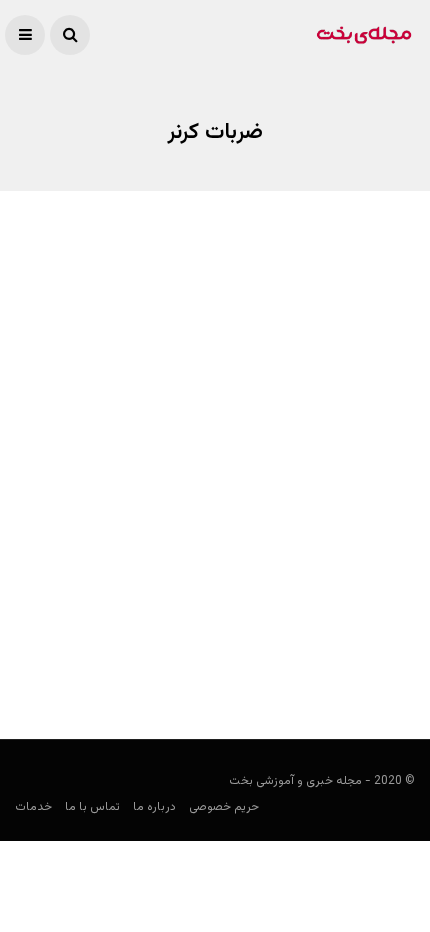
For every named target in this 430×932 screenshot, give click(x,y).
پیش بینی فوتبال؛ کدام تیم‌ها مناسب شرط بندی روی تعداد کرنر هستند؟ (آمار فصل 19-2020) (225, 614)
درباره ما (154, 807)
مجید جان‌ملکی (374, 666)
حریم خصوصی (224, 807)
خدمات (33, 807)
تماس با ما (92, 807)
